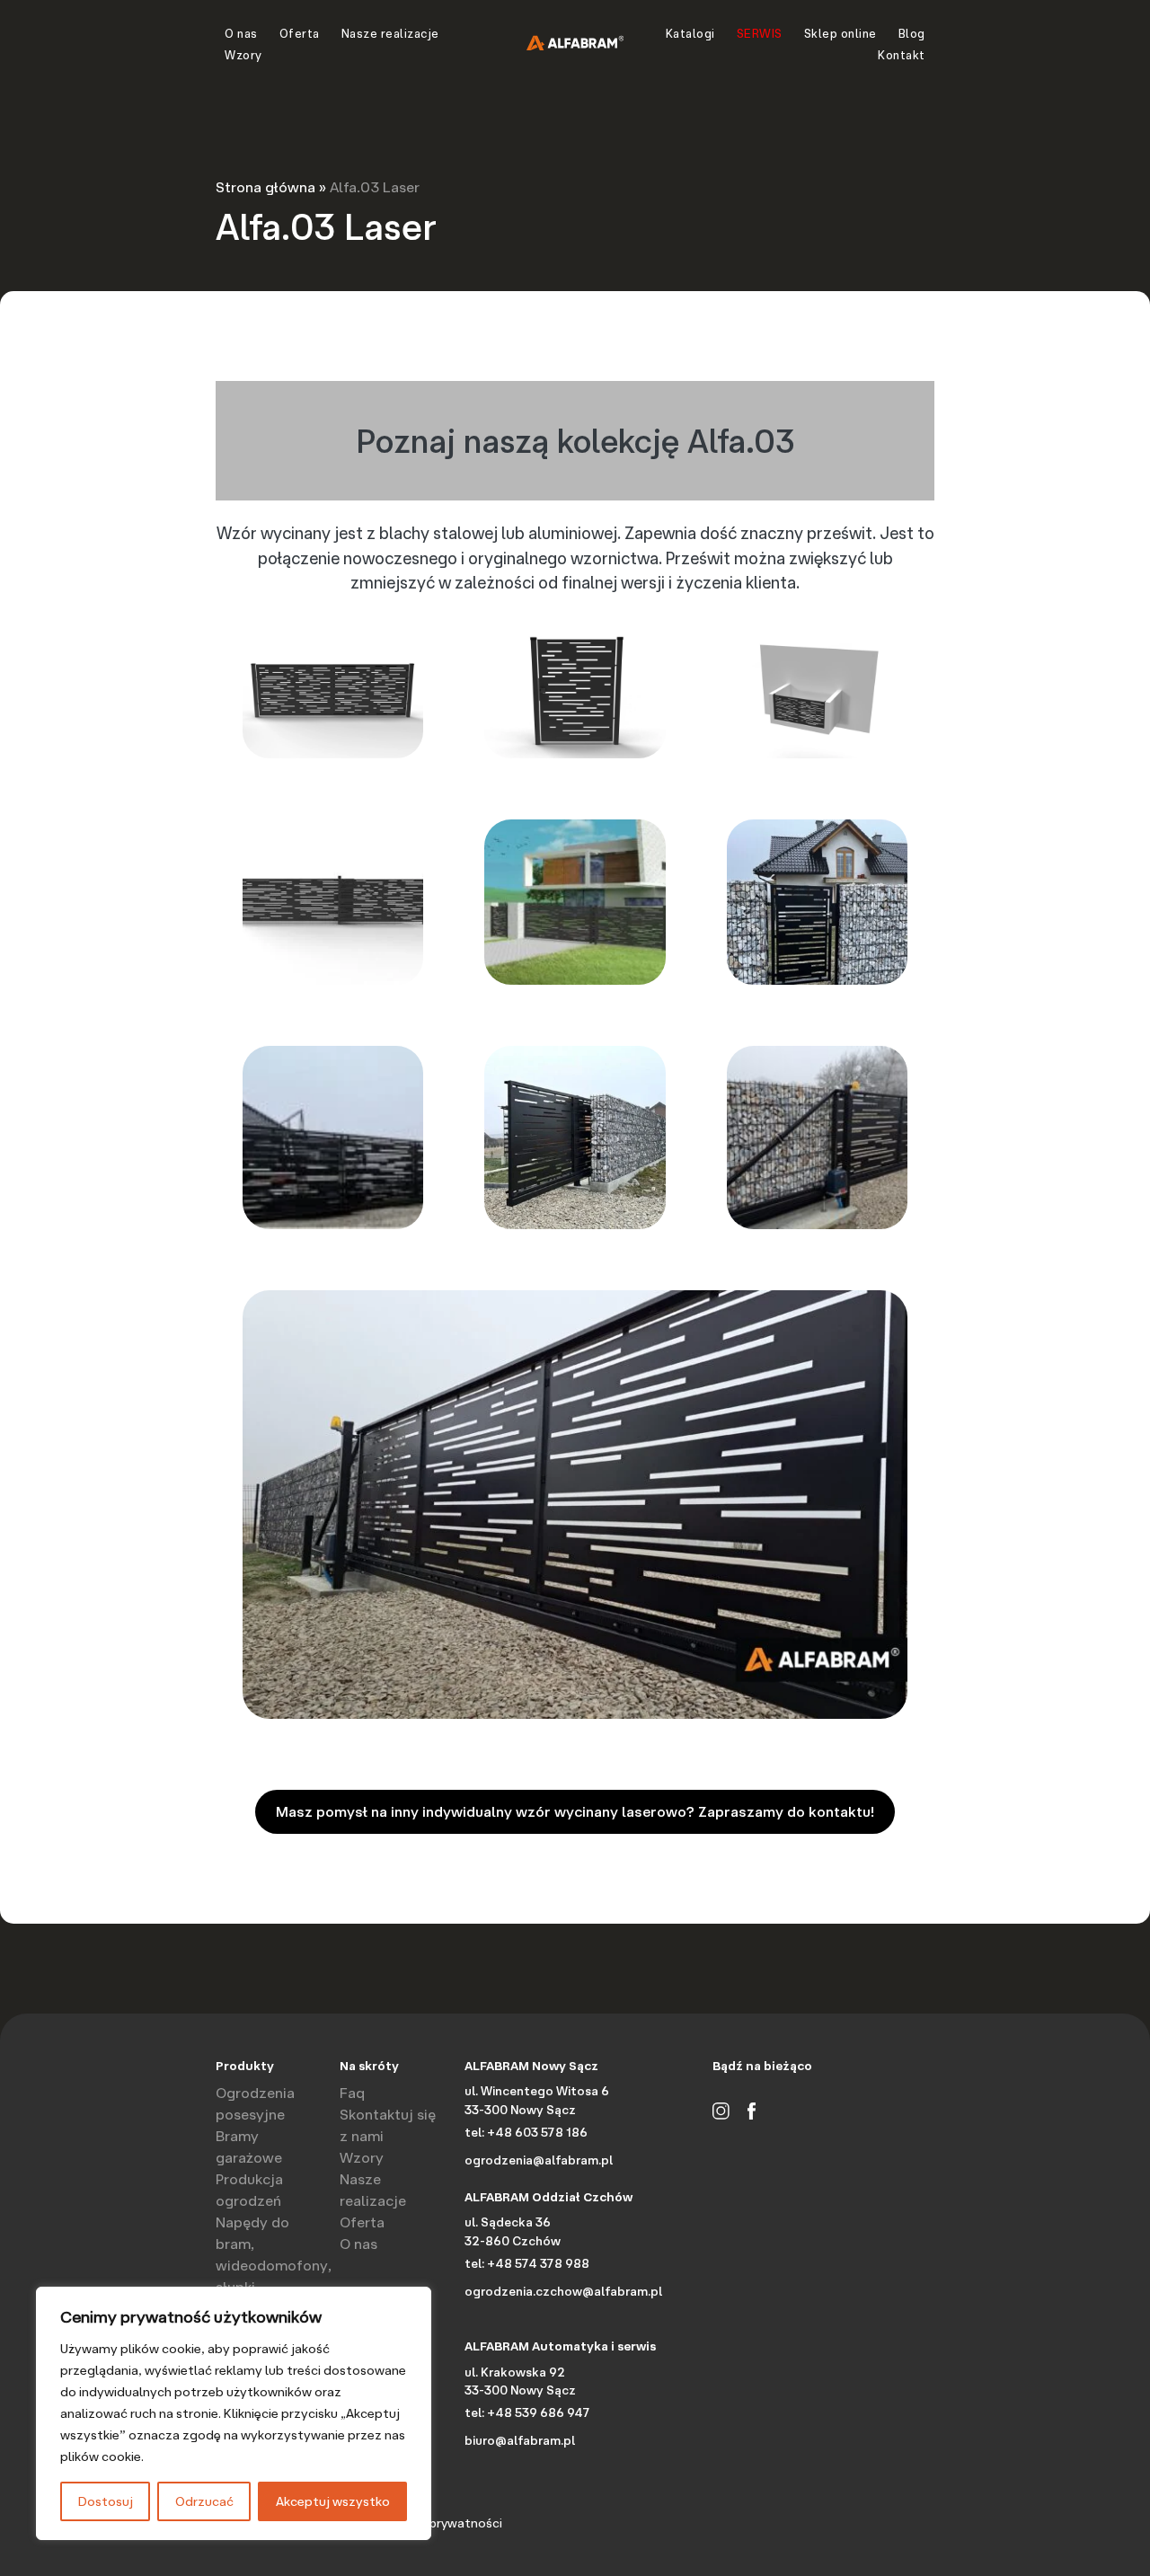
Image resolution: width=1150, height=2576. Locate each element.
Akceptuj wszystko (333, 2501)
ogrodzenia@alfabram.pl (539, 2160)
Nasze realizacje (390, 33)
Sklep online (840, 33)
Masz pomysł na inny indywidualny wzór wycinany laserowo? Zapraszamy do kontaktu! (575, 1811)
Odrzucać (204, 2501)
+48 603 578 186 (537, 2132)
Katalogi (690, 33)
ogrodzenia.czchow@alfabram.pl (563, 2291)
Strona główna (265, 187)
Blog (912, 33)
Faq (352, 2093)
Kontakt (902, 55)
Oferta (300, 33)
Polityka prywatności (441, 2523)
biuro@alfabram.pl (520, 2440)
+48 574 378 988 (538, 2263)
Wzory (243, 55)
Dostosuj (106, 2501)
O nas (241, 33)
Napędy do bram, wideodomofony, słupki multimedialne (274, 2265)
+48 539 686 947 (539, 2412)
